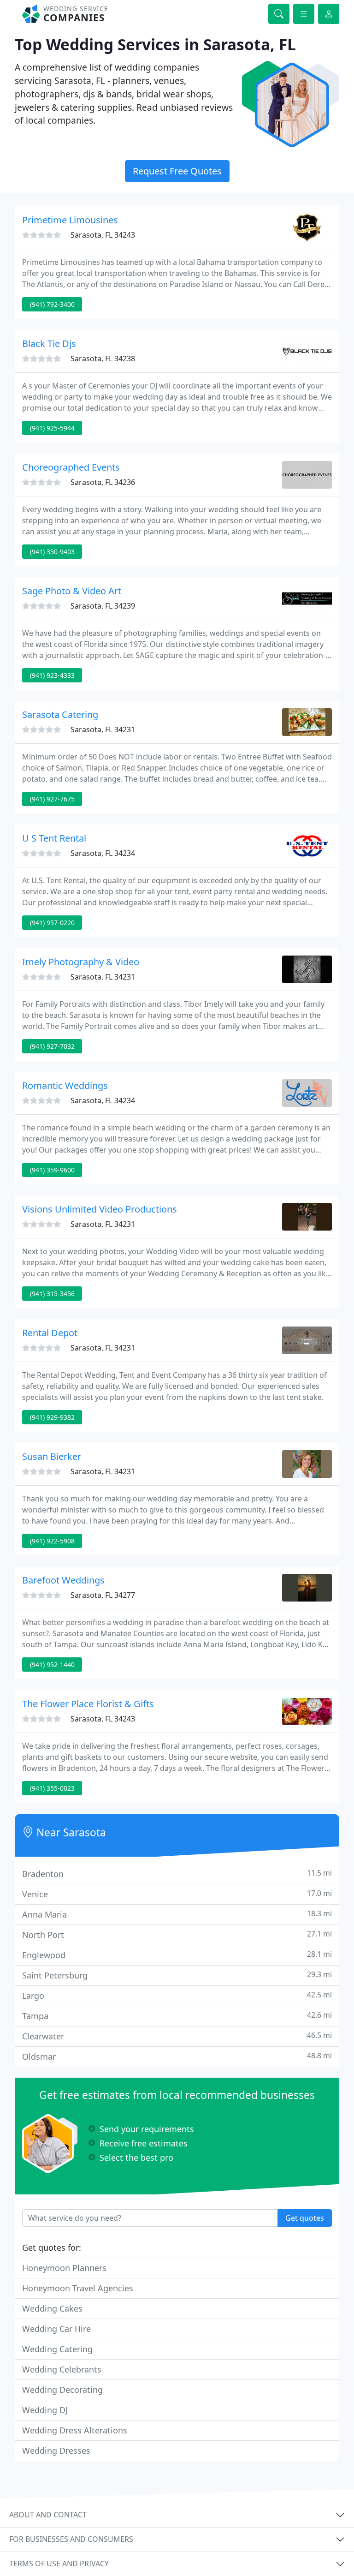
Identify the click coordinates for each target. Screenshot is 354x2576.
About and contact (48, 2515)
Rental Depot (50, 1333)
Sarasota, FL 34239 (103, 606)
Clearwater (177, 2036)
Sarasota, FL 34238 (103, 359)
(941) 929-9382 (52, 1417)
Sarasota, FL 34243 (103, 235)
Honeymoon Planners (64, 2268)
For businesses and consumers (71, 2539)
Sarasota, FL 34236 (103, 482)
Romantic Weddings (65, 1085)
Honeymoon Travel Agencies (78, 2288)
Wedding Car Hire (56, 2329)
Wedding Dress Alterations (75, 2430)
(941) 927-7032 (52, 1046)
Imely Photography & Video (81, 962)
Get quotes (305, 2218)
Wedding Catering (57, 2349)
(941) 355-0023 (52, 1788)
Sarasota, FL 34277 (103, 1595)
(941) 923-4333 (52, 675)
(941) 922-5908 (52, 1541)
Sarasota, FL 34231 (103, 729)
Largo (177, 1995)
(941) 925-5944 (52, 428)
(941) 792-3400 (52, 304)
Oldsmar (177, 2056)
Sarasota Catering (60, 714)
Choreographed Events (71, 467)
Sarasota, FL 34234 (103, 853)
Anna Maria (177, 1914)
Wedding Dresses (56, 2450)
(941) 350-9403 (52, 552)
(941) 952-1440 (52, 1665)
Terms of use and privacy (59, 2564)
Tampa (177, 2016)
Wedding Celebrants (62, 2369)
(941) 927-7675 (52, 799)
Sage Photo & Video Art (72, 591)
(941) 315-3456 (52, 1294)
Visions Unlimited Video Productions (100, 1209)
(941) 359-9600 (52, 1170)
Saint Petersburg (177, 1975)
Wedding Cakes (52, 2308)
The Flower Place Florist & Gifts (88, 1704)
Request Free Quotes (177, 171)
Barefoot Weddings (63, 1580)
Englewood (177, 1955)
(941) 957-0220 (52, 923)
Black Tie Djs (49, 344)
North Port (177, 1934)
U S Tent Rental (54, 838)
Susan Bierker (52, 1456)
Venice (177, 1894)
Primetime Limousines (70, 220)
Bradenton (177, 1874)
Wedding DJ (45, 2410)
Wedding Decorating (62, 2390)
